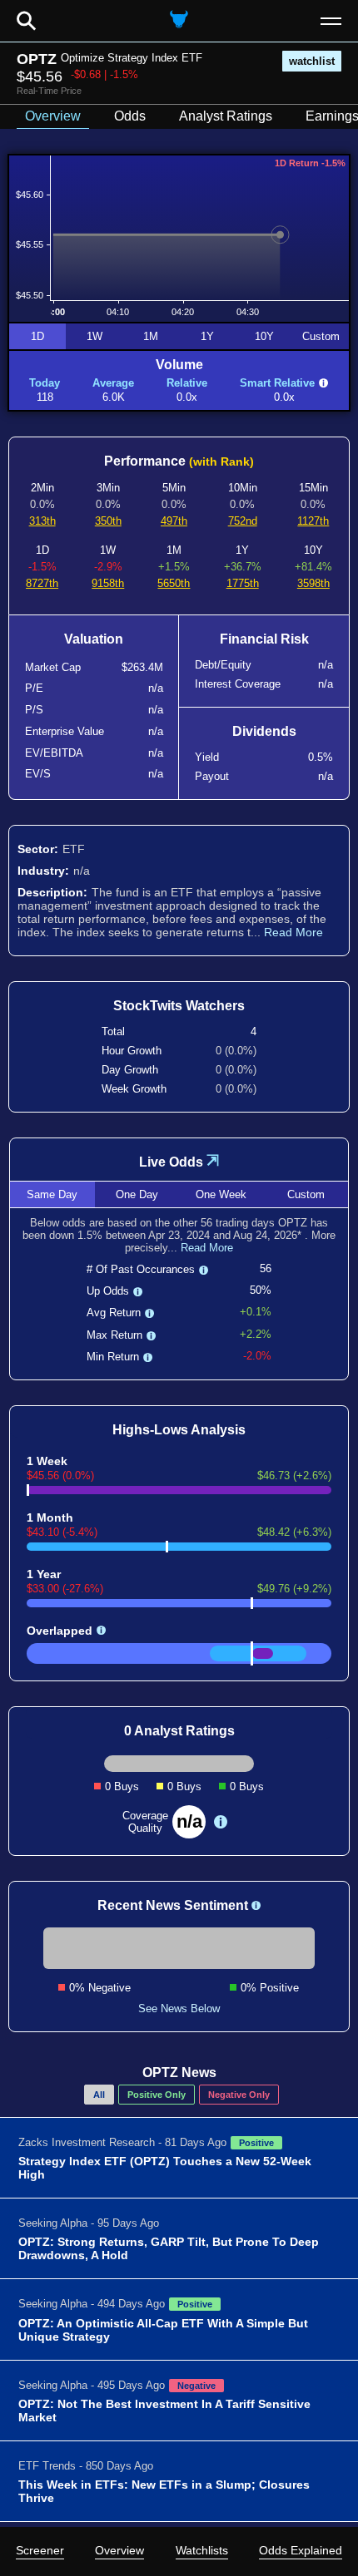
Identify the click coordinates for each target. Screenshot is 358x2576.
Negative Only (239, 2095)
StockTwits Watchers (179, 1006)
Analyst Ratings (226, 116)
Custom (321, 336)
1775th (243, 583)
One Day (137, 1194)
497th (174, 521)
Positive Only (157, 2095)
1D (37, 336)
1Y (207, 336)
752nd (243, 521)
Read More (293, 932)
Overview (119, 2550)
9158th (108, 583)
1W (94, 336)
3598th (313, 583)
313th (42, 521)
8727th (42, 583)
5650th (174, 583)
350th (108, 521)
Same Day (52, 1194)
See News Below (179, 2008)
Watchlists (202, 2550)
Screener (40, 2550)
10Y (264, 336)
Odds (130, 116)
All (99, 2095)
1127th (313, 521)
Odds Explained (301, 2550)
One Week (221, 1194)
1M (151, 336)
